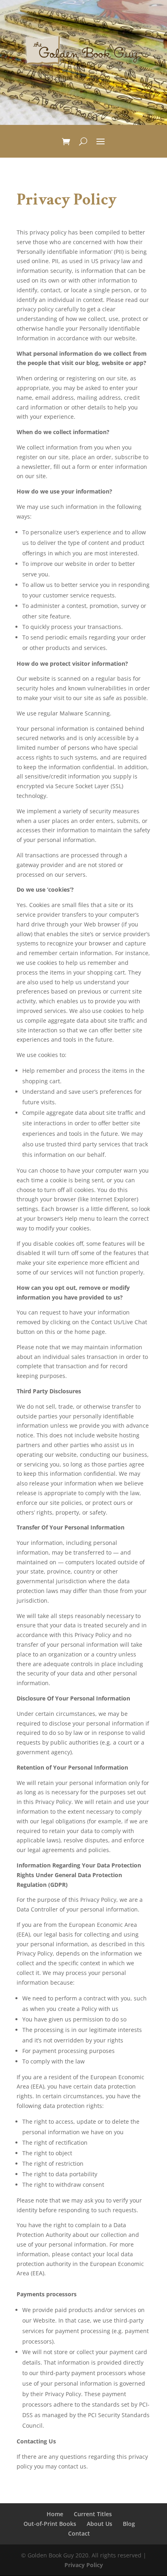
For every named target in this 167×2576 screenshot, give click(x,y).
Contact (79, 2533)
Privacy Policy (84, 2565)
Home (55, 2514)
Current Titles (93, 2514)
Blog (129, 2524)
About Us (100, 2524)
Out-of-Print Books (50, 2524)
